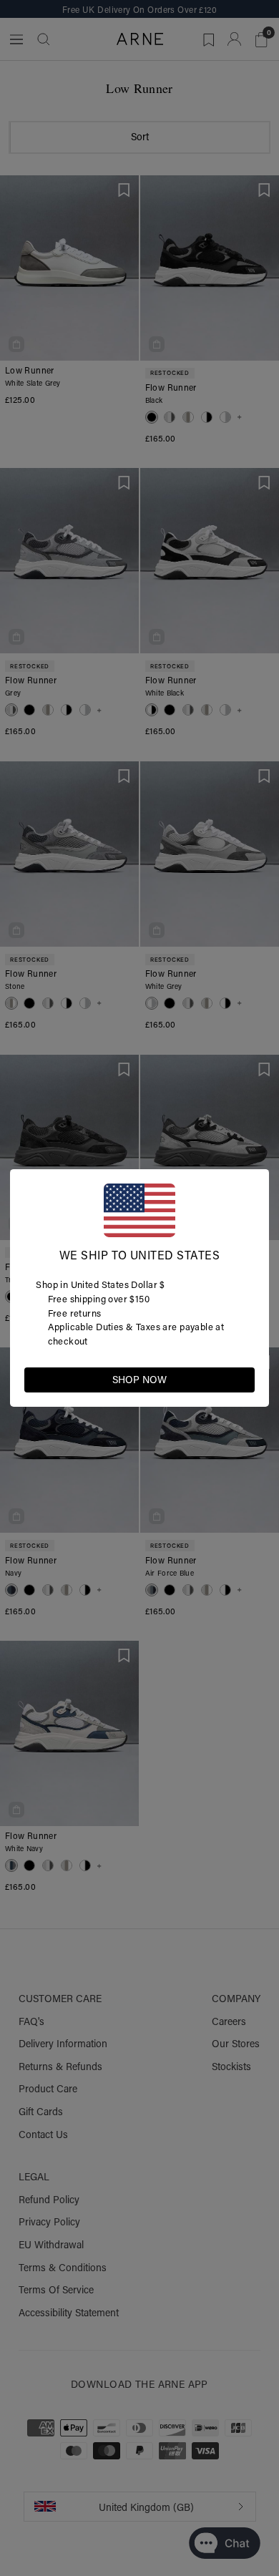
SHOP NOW (139, 1380)
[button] (243, 1379)
